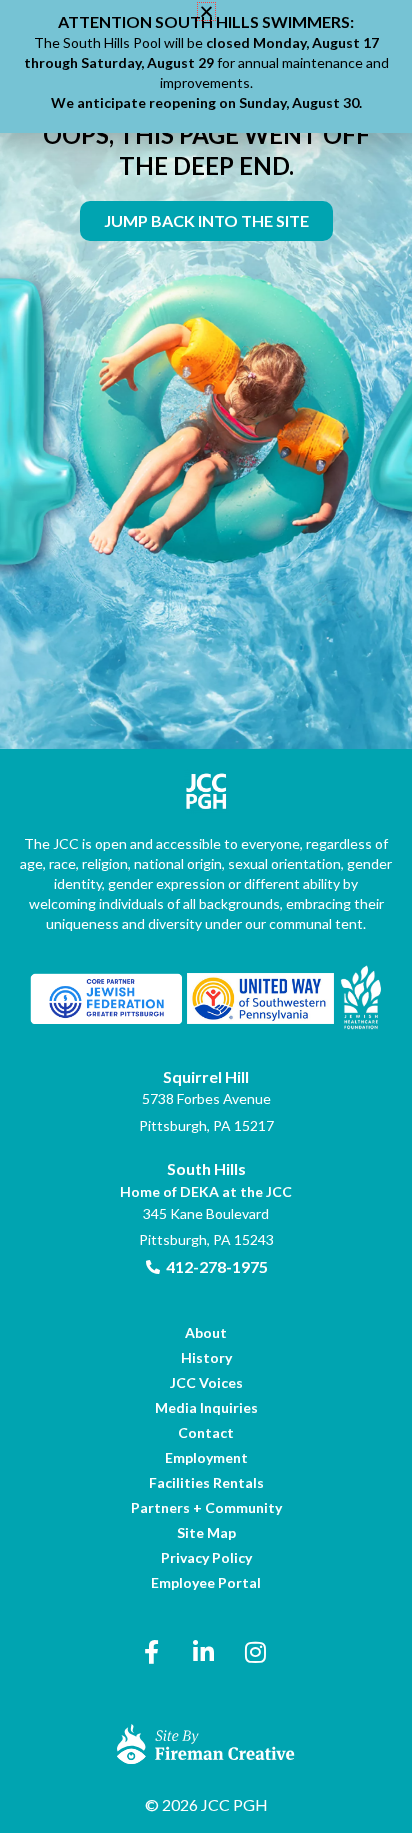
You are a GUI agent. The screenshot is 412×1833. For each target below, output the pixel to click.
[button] (206, 11)
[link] (206, 221)
